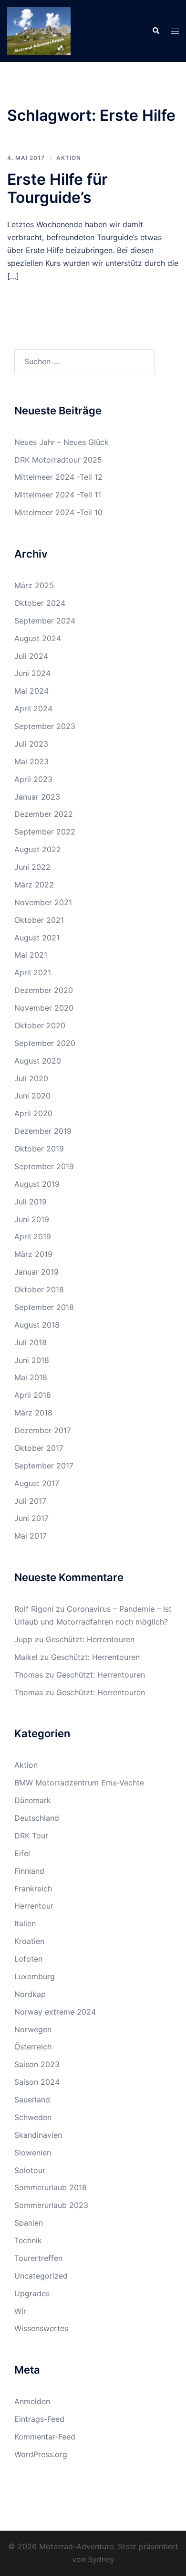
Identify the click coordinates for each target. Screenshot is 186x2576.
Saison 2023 (37, 2064)
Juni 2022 (32, 867)
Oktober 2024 (40, 603)
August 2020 (38, 1061)
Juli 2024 (31, 656)
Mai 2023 (31, 761)
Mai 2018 (31, 1377)
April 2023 (33, 779)
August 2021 (37, 938)
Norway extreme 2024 (55, 2012)
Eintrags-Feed (39, 2419)
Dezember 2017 (43, 1430)
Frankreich (33, 1889)
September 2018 (44, 1307)
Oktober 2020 (40, 1025)
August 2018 (37, 1325)
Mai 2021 (31, 955)
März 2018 (33, 1413)
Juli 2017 (30, 1501)
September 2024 (45, 621)
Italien (25, 1923)
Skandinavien (38, 2135)
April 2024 (33, 708)
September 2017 (44, 1466)
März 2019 (33, 1254)
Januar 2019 (36, 1272)
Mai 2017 (31, 1536)
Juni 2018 (32, 1360)
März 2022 (34, 885)
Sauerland (32, 2100)
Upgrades (32, 2293)
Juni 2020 (32, 1096)
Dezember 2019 (43, 1131)
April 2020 (33, 1113)
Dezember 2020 (44, 990)
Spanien (29, 2223)
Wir (20, 2311)
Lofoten (28, 1959)
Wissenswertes (41, 2328)
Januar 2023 (37, 797)
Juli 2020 (31, 1078)
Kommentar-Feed (45, 2437)
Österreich (33, 2047)
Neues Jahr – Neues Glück (62, 442)
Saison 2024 (37, 2082)
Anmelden (32, 2401)
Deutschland (37, 1818)
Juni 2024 (32, 673)
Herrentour (34, 1906)
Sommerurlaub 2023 (51, 2205)
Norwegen (33, 2029)
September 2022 (45, 832)
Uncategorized (41, 2276)
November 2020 (44, 1008)
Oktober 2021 (39, 920)
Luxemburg (35, 1976)
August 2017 (37, 1483)
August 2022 (38, 849)
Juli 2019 (31, 1202)
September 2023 (45, 726)
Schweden (33, 2117)
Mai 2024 (31, 691)
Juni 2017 (31, 1518)
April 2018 (33, 1395)
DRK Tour (31, 1836)
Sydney (101, 2559)
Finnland (29, 1871)
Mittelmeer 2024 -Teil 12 (58, 477)
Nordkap (30, 1994)
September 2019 (44, 1166)
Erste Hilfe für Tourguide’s (57, 188)
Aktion (69, 158)
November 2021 (43, 902)
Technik (28, 2240)
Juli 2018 (31, 1342)
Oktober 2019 (39, 1149)
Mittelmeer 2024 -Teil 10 (58, 512)
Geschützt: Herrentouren (90, 1639)
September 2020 (45, 1043)
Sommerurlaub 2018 (51, 2187)
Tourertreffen (38, 2258)
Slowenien (33, 2153)
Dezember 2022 (44, 814)
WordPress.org (41, 2454)
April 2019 (33, 1236)
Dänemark (33, 1800)
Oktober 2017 (39, 1448)
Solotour (30, 2170)
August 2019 (37, 1184)
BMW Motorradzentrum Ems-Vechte (79, 1783)
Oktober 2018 (39, 1289)
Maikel (26, 1657)
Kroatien (29, 1941)
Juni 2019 (32, 1219)
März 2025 (34, 585)
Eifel (22, 1853)
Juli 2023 (31, 744)
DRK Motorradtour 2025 (58, 460)
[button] (155, 31)
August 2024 (38, 638)
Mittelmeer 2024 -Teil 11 (58, 495)
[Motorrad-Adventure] (39, 30)
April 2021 (33, 972)
